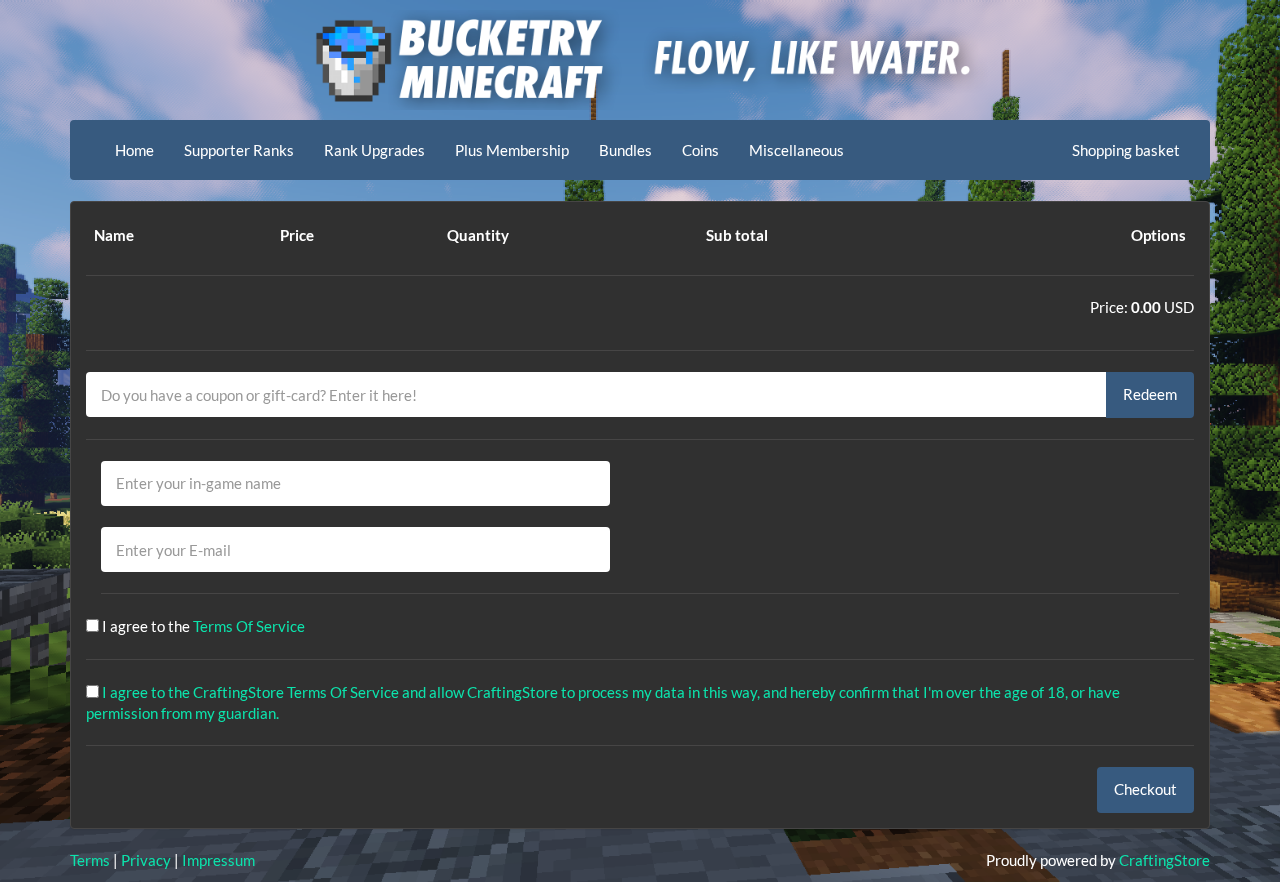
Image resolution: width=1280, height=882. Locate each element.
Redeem (1150, 394)
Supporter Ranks (239, 150)
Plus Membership (512, 150)
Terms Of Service (249, 626)
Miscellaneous (796, 150)
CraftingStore (1164, 860)
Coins (700, 150)
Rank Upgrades (374, 150)
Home (134, 150)
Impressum (218, 860)
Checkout (1145, 789)
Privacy (146, 860)
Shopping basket (1126, 150)
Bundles (625, 150)
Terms (90, 860)
